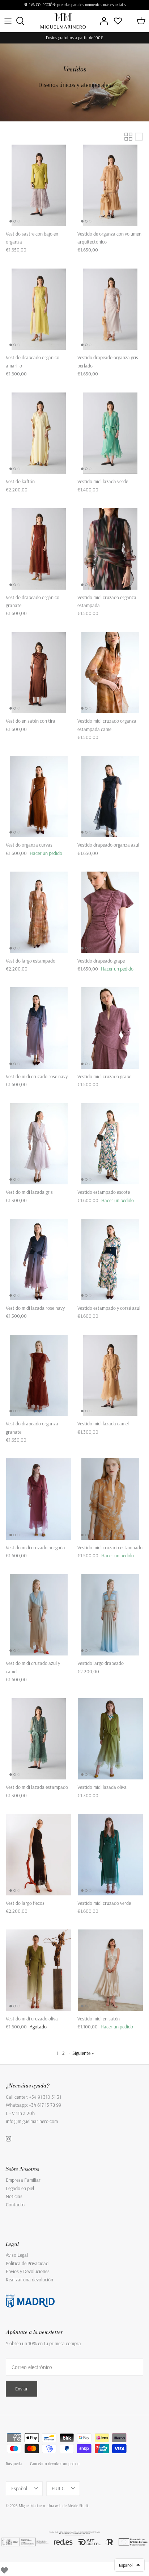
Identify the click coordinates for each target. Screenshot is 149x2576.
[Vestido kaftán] (39, 433)
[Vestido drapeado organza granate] (39, 1376)
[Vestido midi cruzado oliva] (39, 1970)
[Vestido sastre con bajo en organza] (39, 185)
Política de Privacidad (27, 2263)
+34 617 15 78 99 (45, 2105)
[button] (129, 2565)
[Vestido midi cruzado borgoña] (39, 1499)
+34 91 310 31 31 (45, 2097)
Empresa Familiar (23, 2180)
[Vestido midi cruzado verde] (110, 1855)
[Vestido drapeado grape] (110, 912)
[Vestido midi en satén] (110, 1970)
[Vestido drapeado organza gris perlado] (110, 309)
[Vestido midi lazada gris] (39, 1144)
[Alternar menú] (8, 21)
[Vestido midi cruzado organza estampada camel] (110, 673)
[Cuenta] (102, 21)
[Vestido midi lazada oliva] (110, 1739)
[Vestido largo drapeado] (110, 1615)
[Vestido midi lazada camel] (110, 1376)
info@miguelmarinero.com (32, 2121)
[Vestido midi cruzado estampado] (110, 1499)
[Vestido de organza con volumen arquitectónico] (110, 185)
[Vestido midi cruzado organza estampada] (110, 549)
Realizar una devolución (29, 2280)
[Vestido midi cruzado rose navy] (39, 1028)
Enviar (22, 2389)
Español (19, 2488)
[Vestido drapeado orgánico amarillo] (39, 309)
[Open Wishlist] (118, 21)
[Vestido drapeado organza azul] (110, 797)
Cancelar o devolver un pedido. (55, 2464)
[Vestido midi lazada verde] (110, 433)
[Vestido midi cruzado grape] (110, 1028)
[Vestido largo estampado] (39, 912)
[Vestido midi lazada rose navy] (39, 1260)
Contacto (15, 2205)
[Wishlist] (4, 2569)
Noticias (14, 2196)
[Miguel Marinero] (63, 21)
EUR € (58, 2488)
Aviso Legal (17, 2255)
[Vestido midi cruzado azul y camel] (39, 1615)
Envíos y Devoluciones (28, 2271)
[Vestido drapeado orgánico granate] (39, 549)
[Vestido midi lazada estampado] (39, 1739)
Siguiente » (83, 2053)
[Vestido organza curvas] (39, 797)
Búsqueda (14, 2464)
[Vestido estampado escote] (110, 1144)
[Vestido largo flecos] (39, 1855)
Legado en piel (20, 2188)
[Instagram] (8, 2139)
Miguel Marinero (32, 2506)
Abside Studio (79, 2506)
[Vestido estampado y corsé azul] (110, 1260)
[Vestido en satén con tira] (39, 673)
